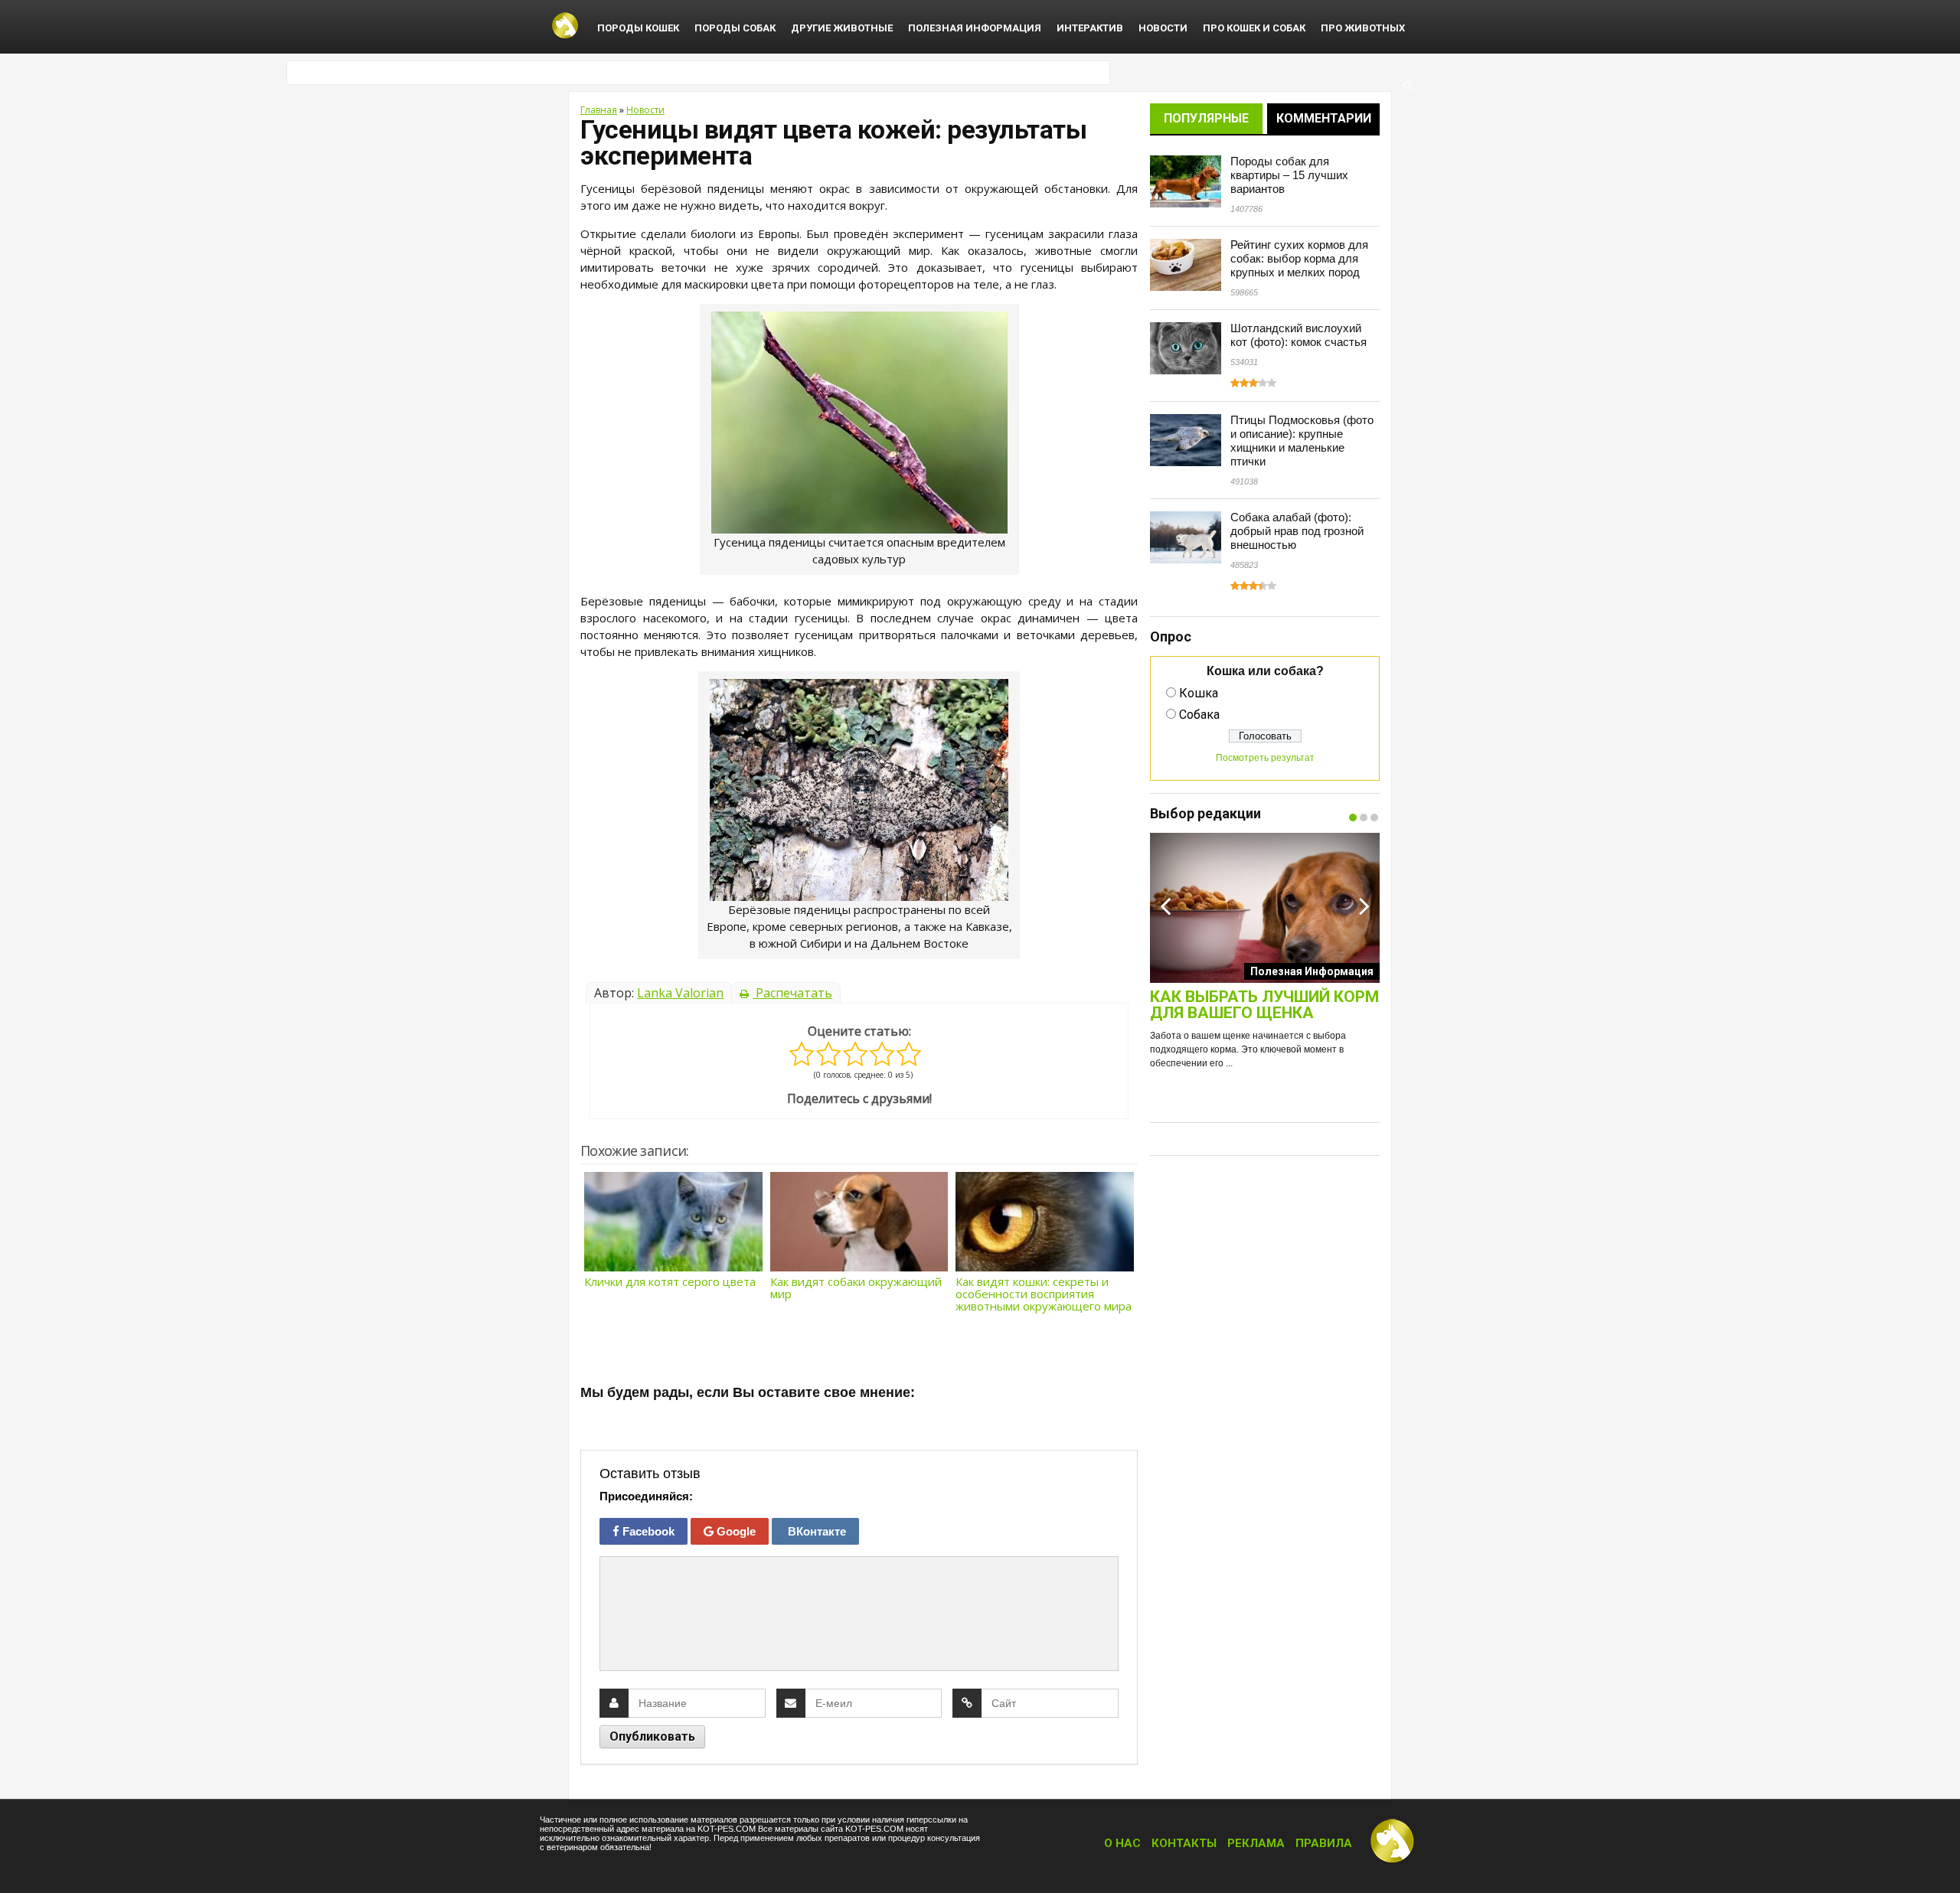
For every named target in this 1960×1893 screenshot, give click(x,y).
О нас (1122, 1843)
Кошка (1199, 693)
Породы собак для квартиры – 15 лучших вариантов (1289, 175)
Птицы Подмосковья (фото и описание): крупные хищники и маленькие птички (1302, 441)
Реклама (1256, 1843)
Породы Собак (735, 28)
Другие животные (842, 28)
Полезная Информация (975, 28)
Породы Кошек (638, 28)
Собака (1199, 715)
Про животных (1363, 28)
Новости (1163, 28)
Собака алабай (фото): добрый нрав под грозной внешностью (1297, 531)
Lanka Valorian (680, 993)
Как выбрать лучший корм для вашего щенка (1264, 1005)
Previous (1165, 906)
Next (1364, 906)
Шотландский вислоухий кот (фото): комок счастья (1298, 335)
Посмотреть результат (1265, 758)
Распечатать (792, 993)
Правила (1324, 1843)
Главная (599, 110)
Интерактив (1090, 28)
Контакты (1184, 1843)
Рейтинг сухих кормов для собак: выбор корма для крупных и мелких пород (1299, 258)
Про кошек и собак (1254, 28)
